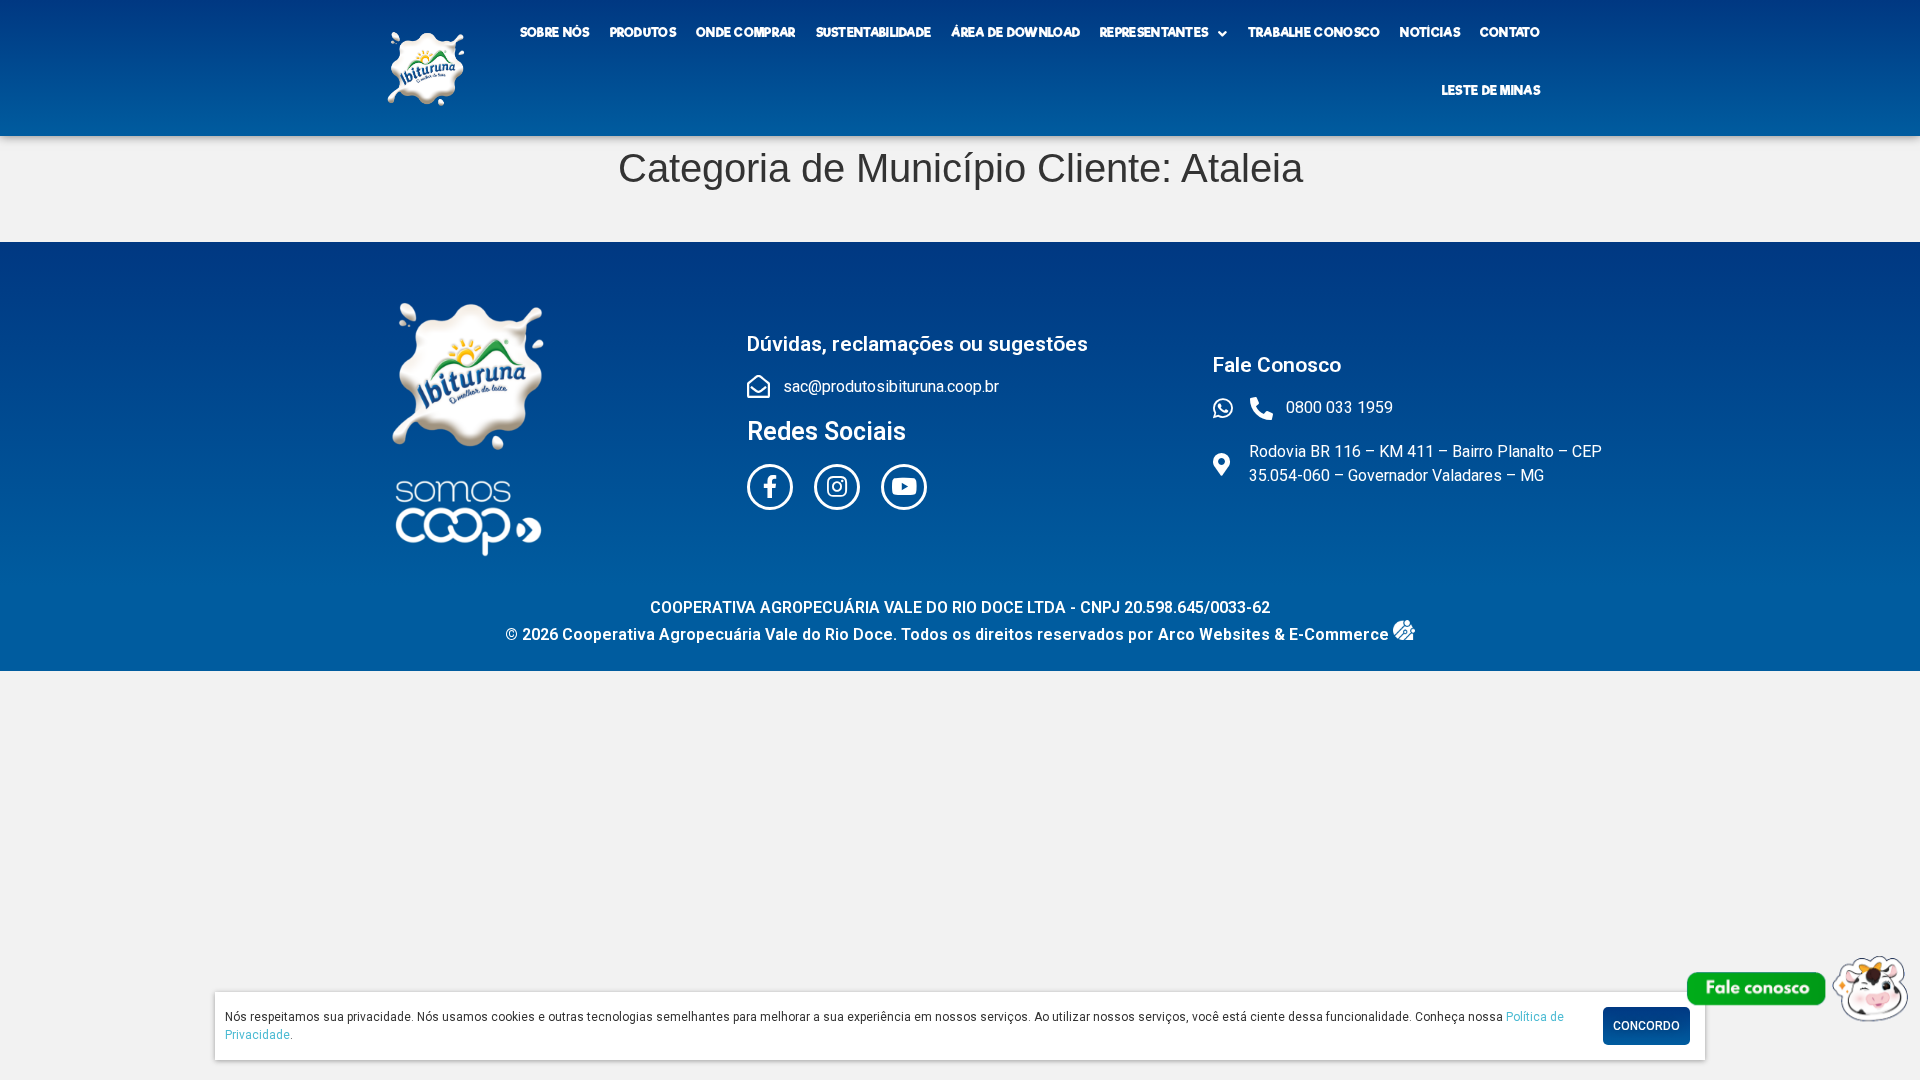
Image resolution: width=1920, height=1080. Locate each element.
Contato (1510, 33)
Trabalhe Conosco (1314, 33)
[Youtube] (904, 487)
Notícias (1429, 33)
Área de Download (1015, 33)
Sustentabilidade (874, 33)
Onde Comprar (746, 33)
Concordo (1646, 1026)
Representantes (1154, 33)
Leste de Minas (1491, 91)
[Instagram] (837, 487)
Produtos (643, 33)
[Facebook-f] (770, 487)
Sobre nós (555, 33)
